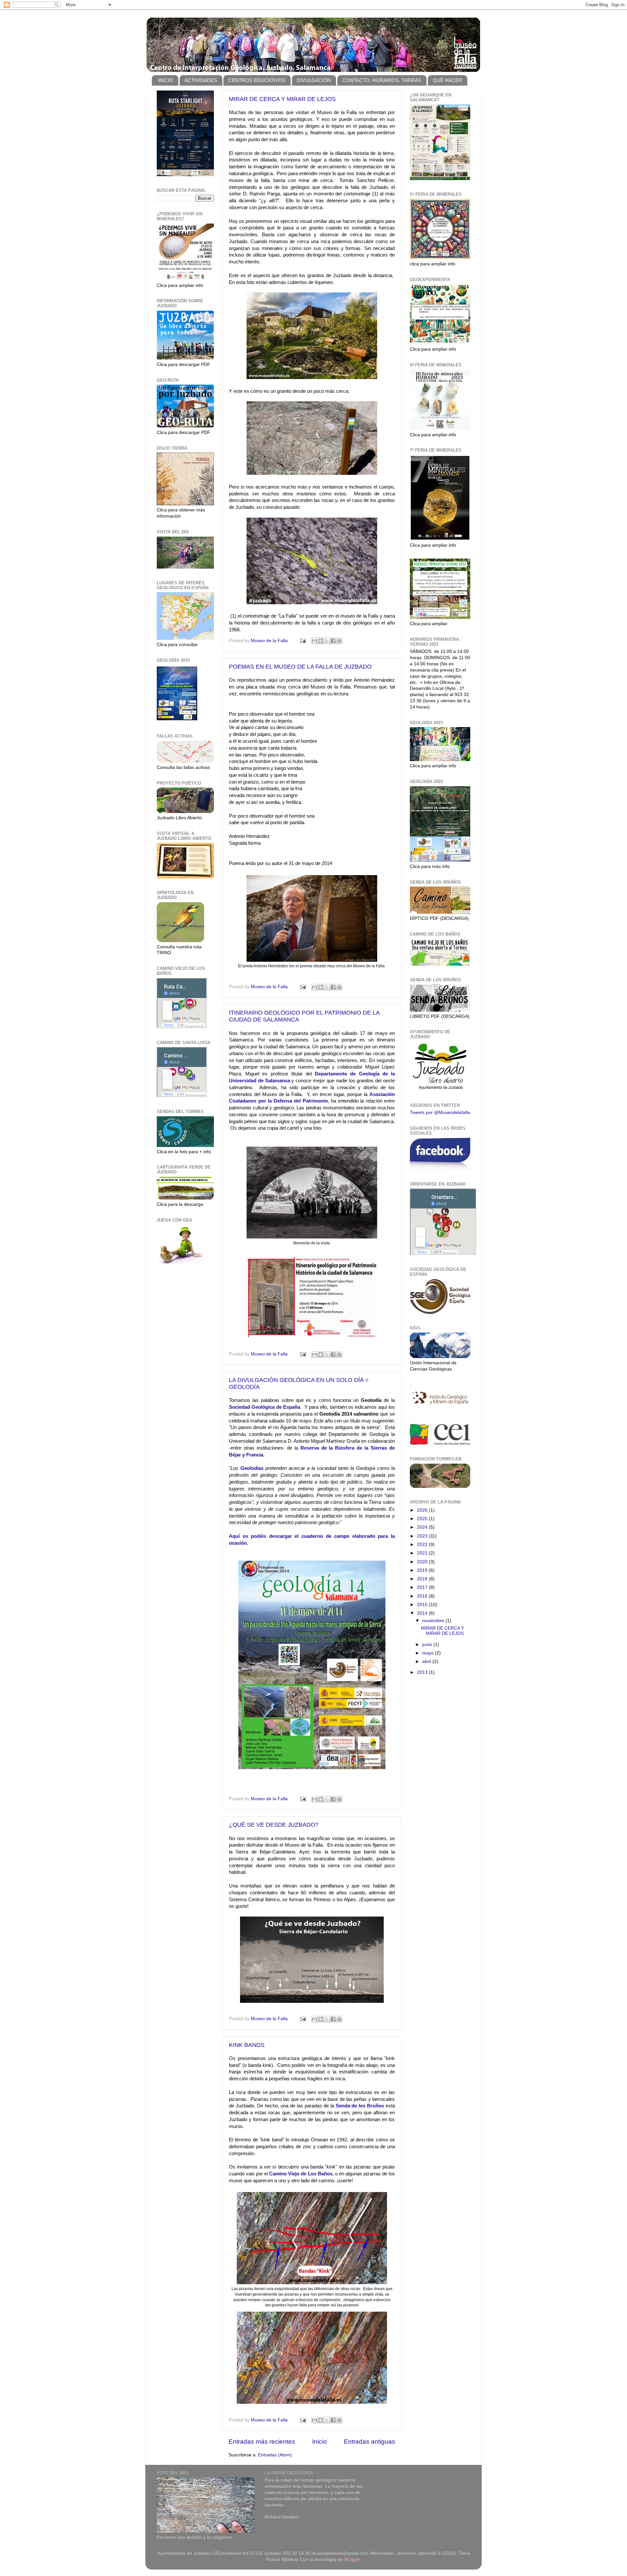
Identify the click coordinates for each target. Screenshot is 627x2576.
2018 (423, 1579)
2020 (423, 1562)
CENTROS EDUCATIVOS (257, 80)
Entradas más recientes (262, 2442)
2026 (423, 1510)
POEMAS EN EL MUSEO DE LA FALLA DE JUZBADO (300, 667)
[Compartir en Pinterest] (339, 641)
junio (428, 1645)
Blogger (352, 2559)
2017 (423, 1587)
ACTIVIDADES (201, 80)
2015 (423, 1605)
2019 (423, 1570)
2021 (423, 1553)
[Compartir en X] (327, 641)
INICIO (166, 80)
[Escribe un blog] (321, 641)
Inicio (320, 2442)
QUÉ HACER (447, 80)
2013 (423, 1672)
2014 (423, 1613)
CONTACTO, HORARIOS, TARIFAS (382, 80)
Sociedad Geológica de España (265, 1407)
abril (427, 1662)
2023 (423, 1536)
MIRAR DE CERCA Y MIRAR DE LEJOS (282, 99)
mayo (429, 1653)
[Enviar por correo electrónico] (314, 641)
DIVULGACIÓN (314, 80)
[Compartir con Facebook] (333, 641)
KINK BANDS (247, 2045)
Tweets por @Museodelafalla (440, 1113)
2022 (423, 1545)
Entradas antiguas (370, 2442)
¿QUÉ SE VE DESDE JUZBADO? (274, 1825)
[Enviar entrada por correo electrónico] (303, 641)
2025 (423, 1519)
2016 (423, 1596)
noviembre (434, 1621)
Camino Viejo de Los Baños (301, 2174)
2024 (423, 1527)
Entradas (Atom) (275, 2455)
